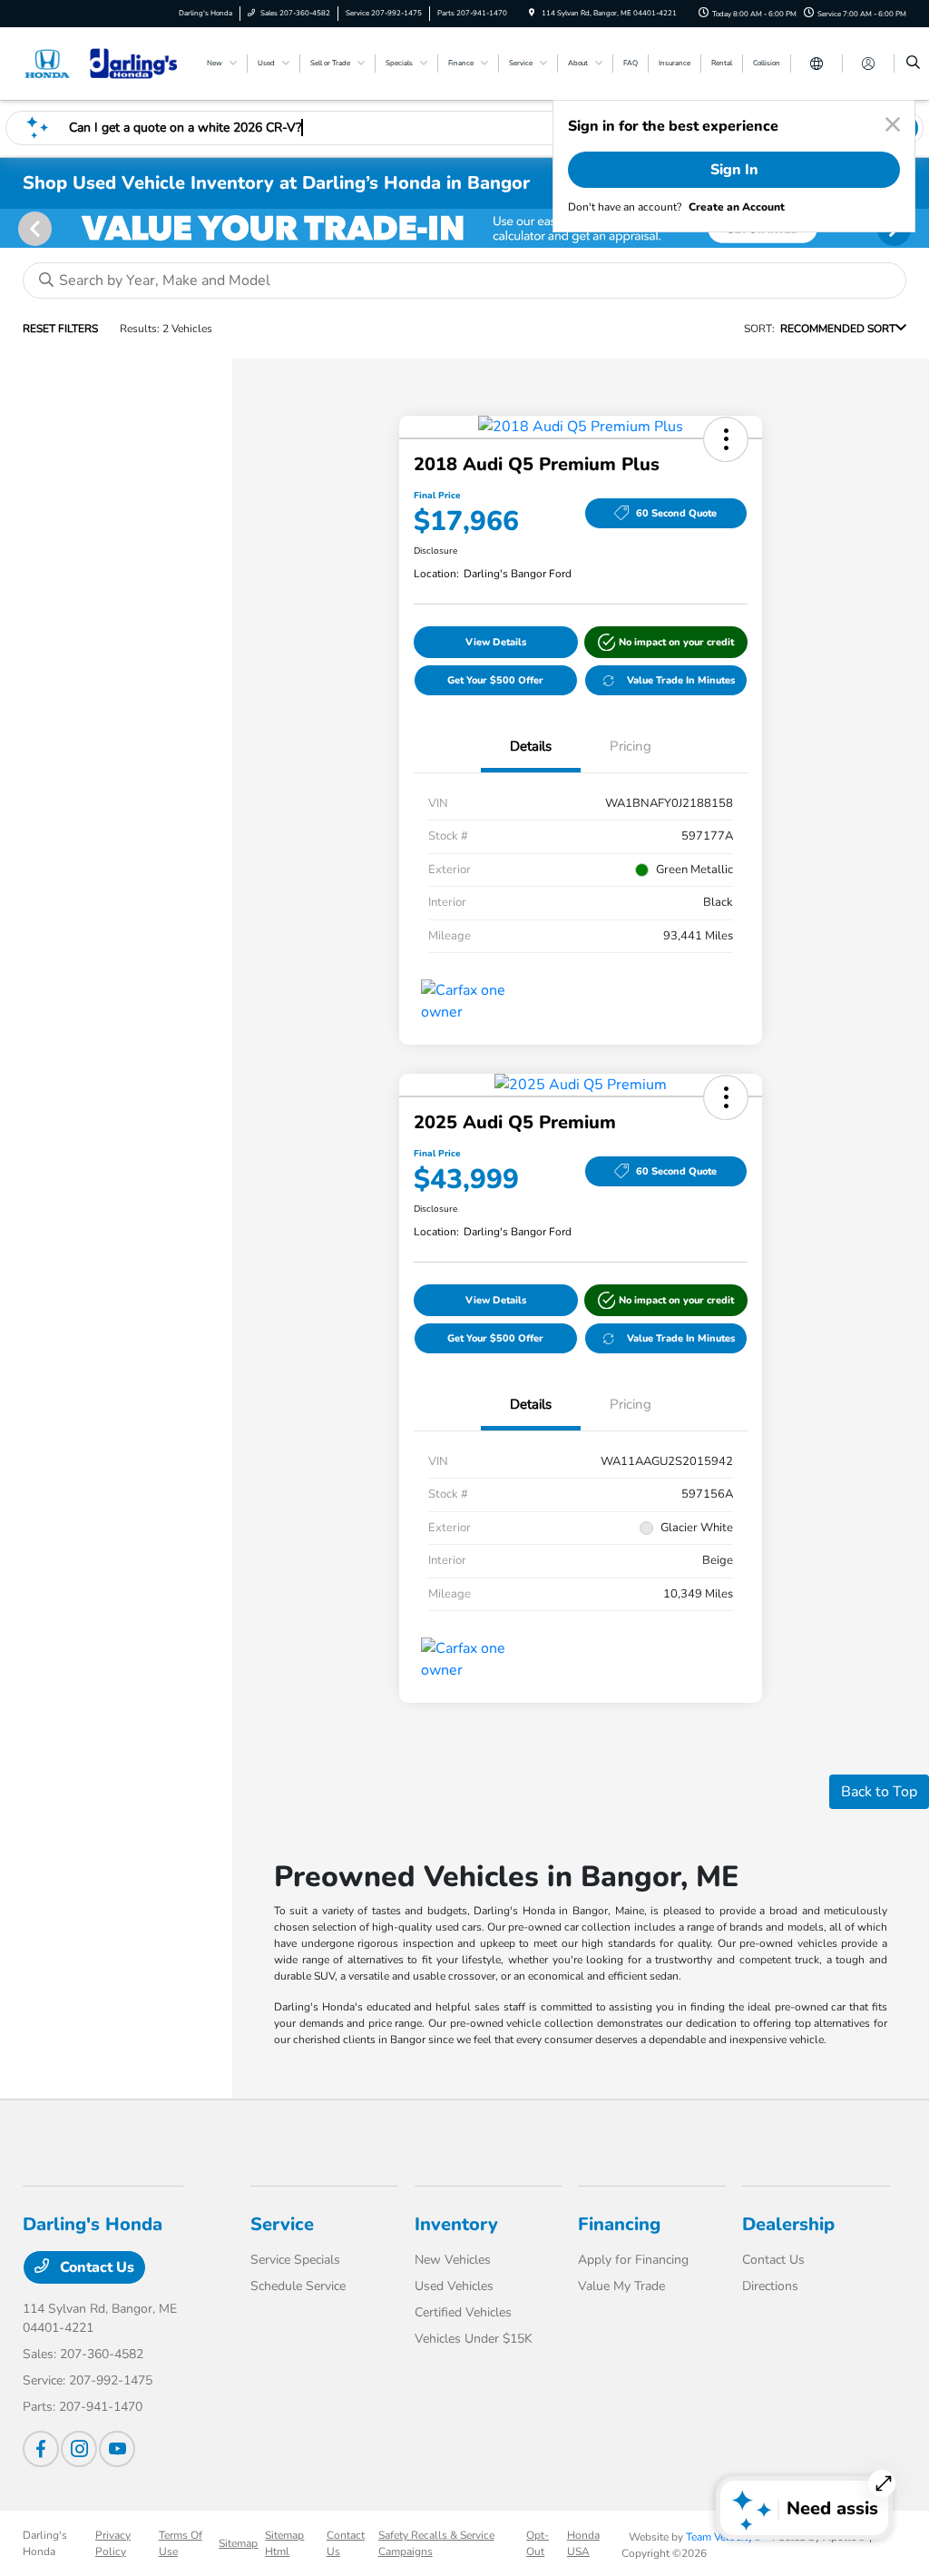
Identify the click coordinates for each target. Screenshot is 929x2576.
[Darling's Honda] (105, 63)
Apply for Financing (633, 2260)
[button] (726, 439)
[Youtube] (117, 2449)
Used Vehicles (454, 2286)
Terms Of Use (181, 2543)
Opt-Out (538, 2543)
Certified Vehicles (463, 2312)
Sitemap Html (284, 2543)
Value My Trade (621, 2286)
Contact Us (95, 2267)
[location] (532, 13)
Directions (770, 2286)
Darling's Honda (45, 2543)
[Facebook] (41, 2449)
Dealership (788, 2224)
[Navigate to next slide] (915, 228)
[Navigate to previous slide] (14, 228)
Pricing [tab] (631, 746)
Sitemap (238, 2543)
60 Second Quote (676, 513)
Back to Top (879, 1792)
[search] (913, 64)
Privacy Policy (113, 2543)
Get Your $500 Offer (495, 680)
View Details (496, 642)
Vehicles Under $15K (474, 2339)
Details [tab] (531, 746)
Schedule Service (298, 2286)
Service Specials (295, 2260)
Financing (619, 2224)
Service (282, 2224)
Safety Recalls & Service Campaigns (436, 2543)
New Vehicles (453, 2260)
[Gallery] (464, 228)
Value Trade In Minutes (681, 680)
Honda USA (583, 2543)
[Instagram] (79, 2449)
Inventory (456, 2224)
